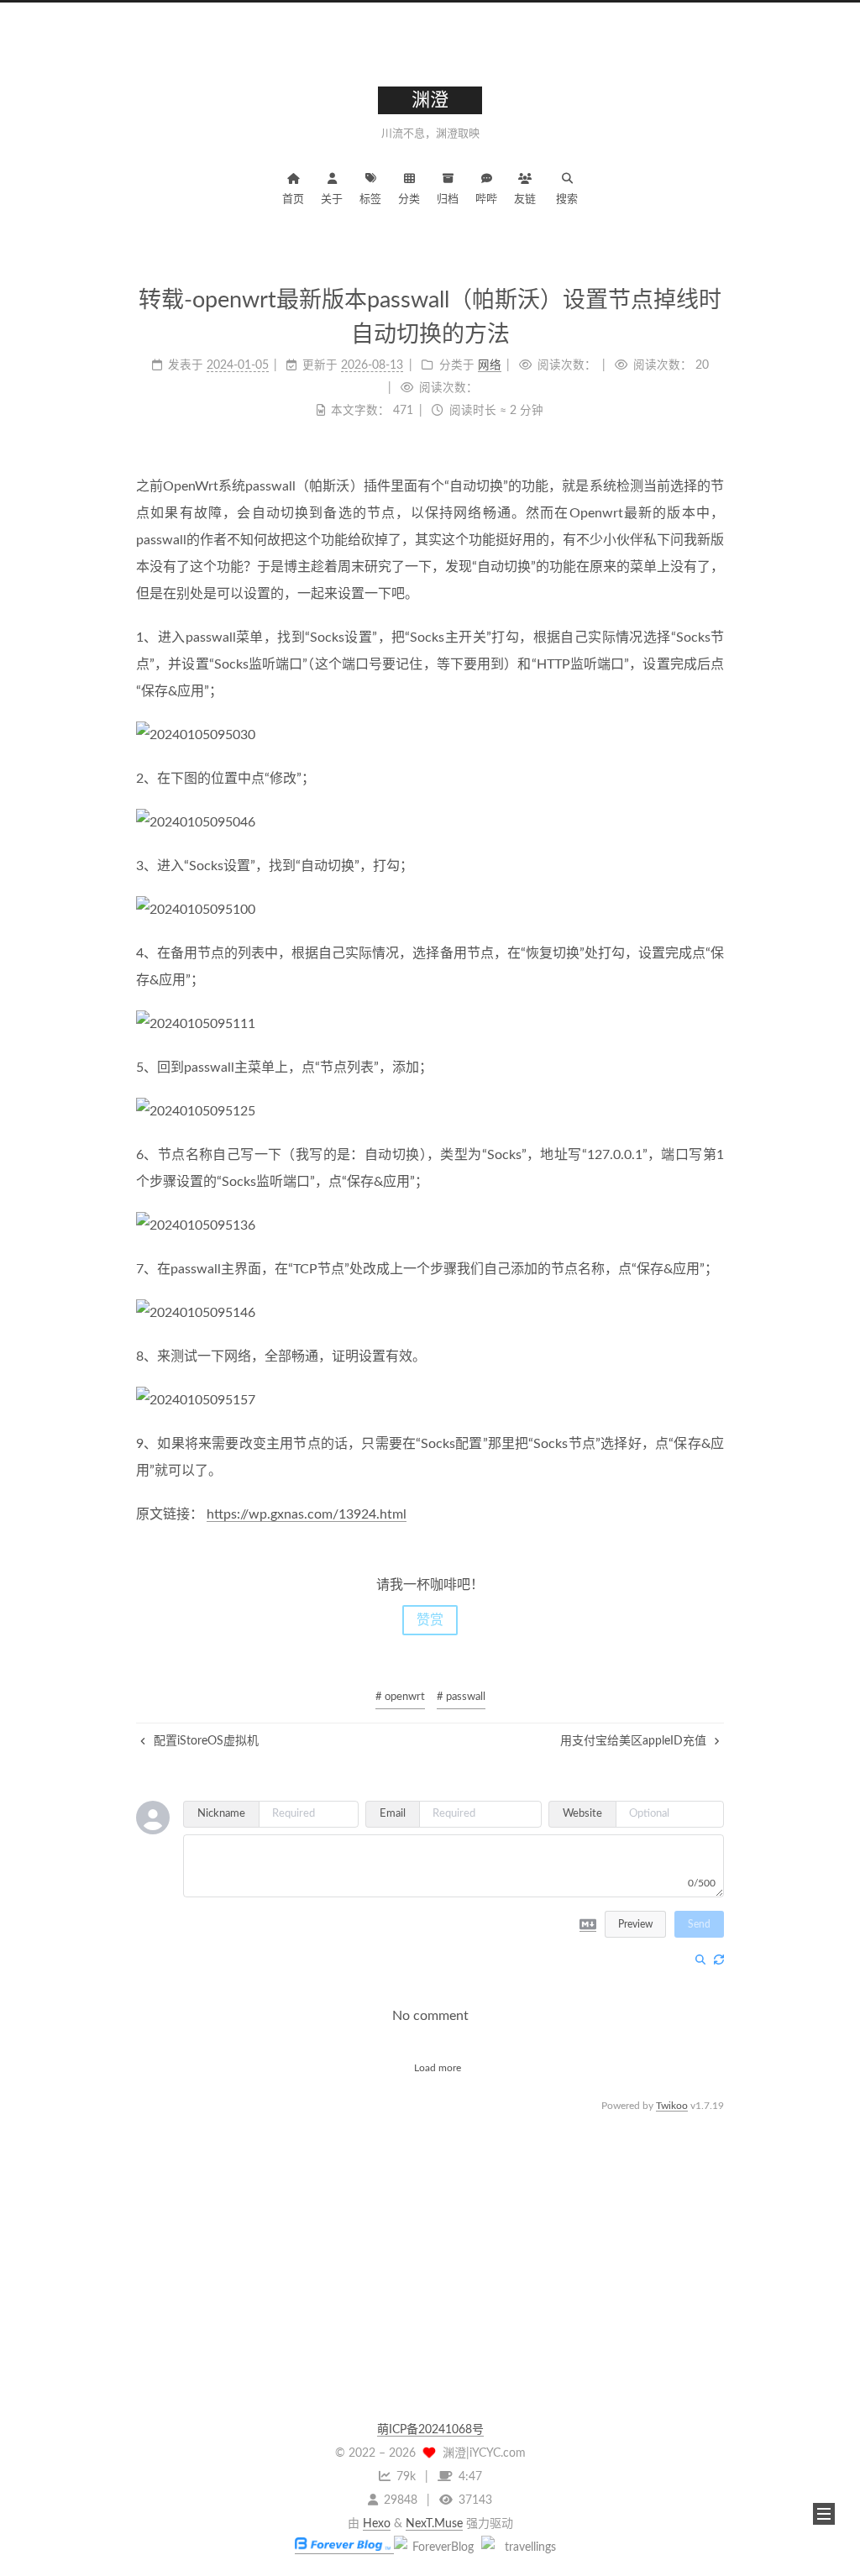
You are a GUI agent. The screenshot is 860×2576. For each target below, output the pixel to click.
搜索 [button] (567, 199)
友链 (525, 199)
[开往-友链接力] (523, 2547)
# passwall (461, 1697)
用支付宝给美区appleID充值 (635, 1741)
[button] (824, 2514)
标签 (370, 199)
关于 (332, 199)
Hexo (377, 2524)
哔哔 (486, 199)
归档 (448, 199)
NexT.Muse (434, 2524)
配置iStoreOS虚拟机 (205, 1741)
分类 (409, 199)
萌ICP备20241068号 (430, 2430)
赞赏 (430, 1620)
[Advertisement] (430, 2233)
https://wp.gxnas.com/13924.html (307, 1514)
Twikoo (672, 2106)
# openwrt (400, 1697)
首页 (293, 199)
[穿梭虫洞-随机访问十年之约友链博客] (436, 2547)
